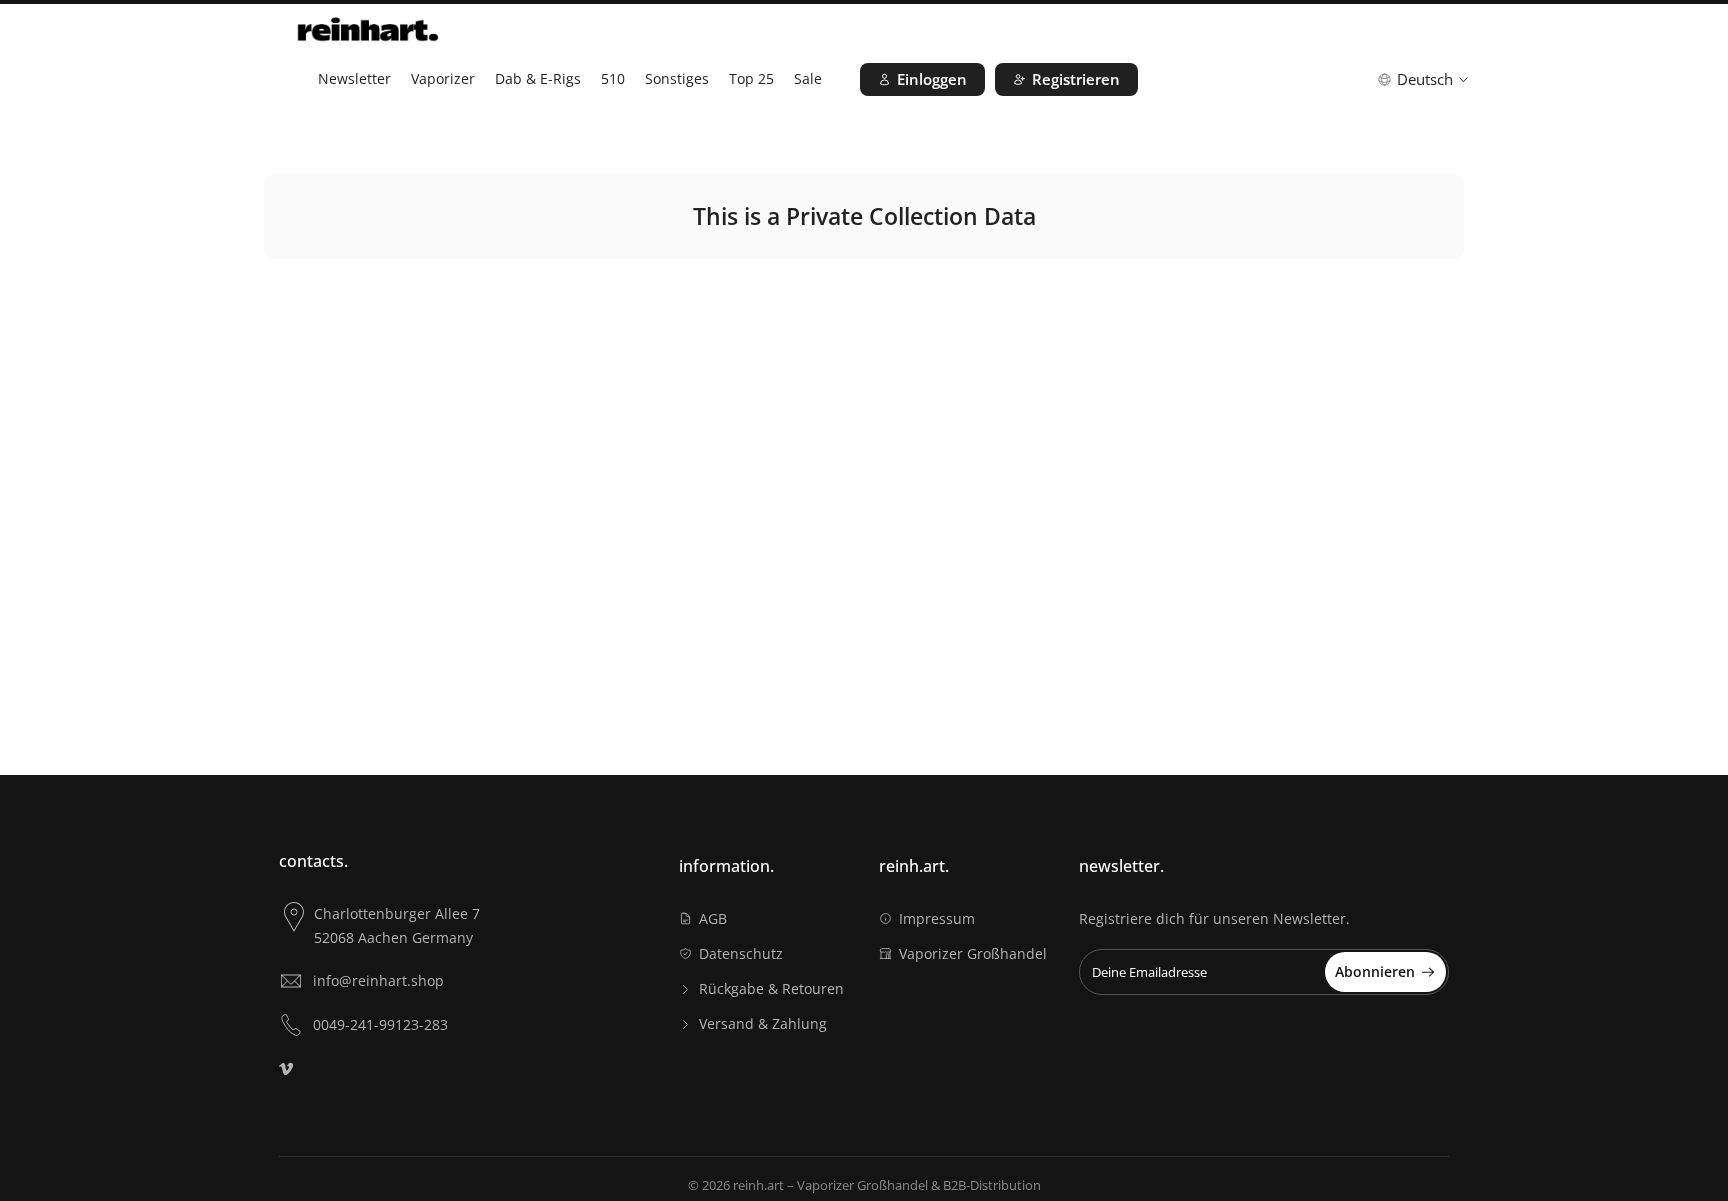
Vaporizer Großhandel (973, 953)
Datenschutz (741, 953)
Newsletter (354, 78)
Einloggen (932, 79)
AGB (713, 918)
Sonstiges (677, 78)
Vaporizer (443, 78)
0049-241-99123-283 (380, 1024)
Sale (808, 78)
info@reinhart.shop (378, 980)
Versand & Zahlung (763, 1023)
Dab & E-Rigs (538, 78)
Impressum (937, 918)
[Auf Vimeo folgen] (286, 1069)
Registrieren (1076, 79)
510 (613, 78)
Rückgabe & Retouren (771, 988)
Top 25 (751, 78)
